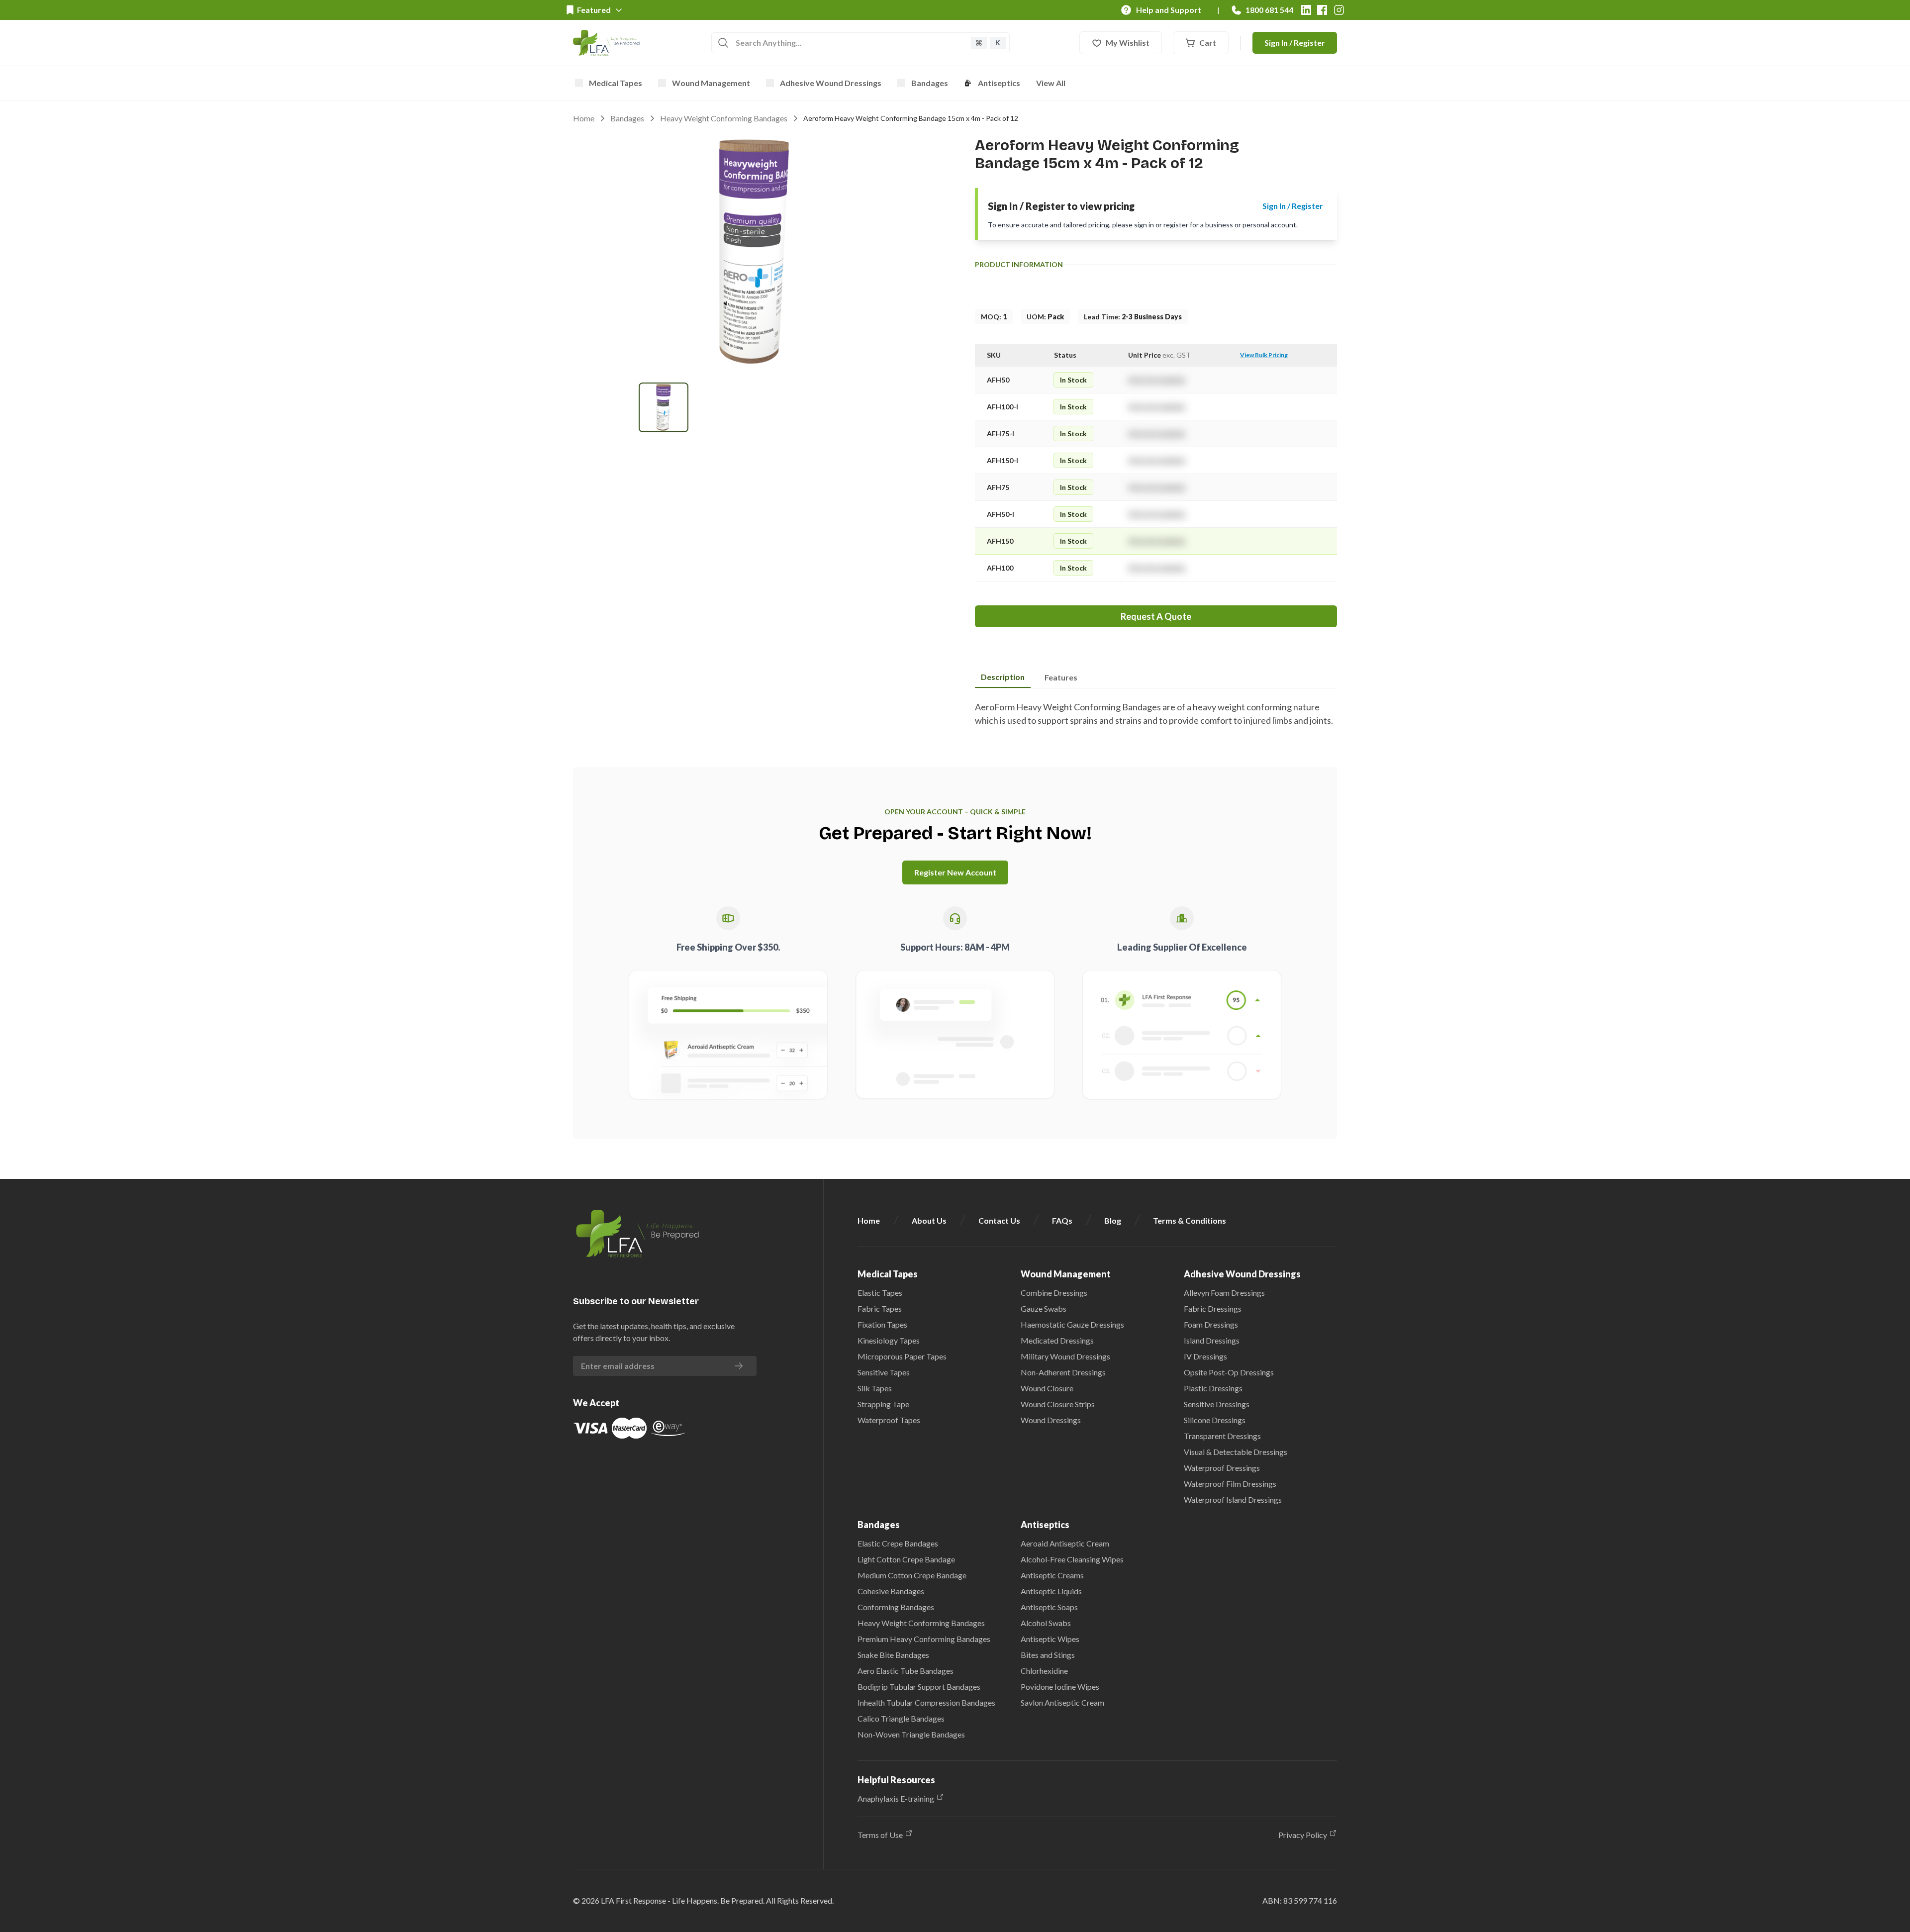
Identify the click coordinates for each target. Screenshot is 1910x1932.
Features (1061, 677)
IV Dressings (1205, 1356)
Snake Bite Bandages (893, 1655)
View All (1051, 83)
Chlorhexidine (1044, 1671)
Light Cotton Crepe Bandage (906, 1559)
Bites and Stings (1048, 1655)
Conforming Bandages (896, 1607)
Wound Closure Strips (1058, 1404)
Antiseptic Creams (1052, 1575)
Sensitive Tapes (884, 1372)
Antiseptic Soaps (1049, 1607)
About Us (929, 1220)
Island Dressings (1212, 1340)
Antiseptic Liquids (1051, 1591)
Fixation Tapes (882, 1324)
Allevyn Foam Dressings (1224, 1293)
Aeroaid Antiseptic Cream (1065, 1543)
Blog (1113, 1220)
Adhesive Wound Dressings (831, 83)
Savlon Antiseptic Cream (1062, 1702)
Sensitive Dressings (1217, 1404)
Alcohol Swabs (1046, 1623)
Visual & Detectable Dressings (1236, 1452)
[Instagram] (1339, 10)
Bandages (930, 83)
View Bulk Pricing (1264, 355)
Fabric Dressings (1213, 1308)
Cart (1208, 43)
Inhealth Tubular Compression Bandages (926, 1702)
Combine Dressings (1054, 1293)
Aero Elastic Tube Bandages (906, 1671)
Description (1003, 677)
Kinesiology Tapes (889, 1340)
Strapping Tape (883, 1404)
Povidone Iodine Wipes (1060, 1687)
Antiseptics (999, 83)
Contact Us (999, 1220)
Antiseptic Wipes (1050, 1639)
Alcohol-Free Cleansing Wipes (1072, 1559)
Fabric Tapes (880, 1308)
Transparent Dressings (1222, 1436)
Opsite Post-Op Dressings (1229, 1372)
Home (584, 118)
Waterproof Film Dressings (1230, 1484)
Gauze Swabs (1044, 1308)
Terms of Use (880, 1835)
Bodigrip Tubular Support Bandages (919, 1687)
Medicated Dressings (1057, 1340)
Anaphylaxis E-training (896, 1798)
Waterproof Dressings (1222, 1468)
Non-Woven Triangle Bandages (911, 1734)
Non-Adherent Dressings (1063, 1372)
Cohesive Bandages (891, 1591)
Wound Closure (1047, 1388)
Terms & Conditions (1190, 1220)
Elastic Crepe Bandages (898, 1543)
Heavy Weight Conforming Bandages (724, 118)
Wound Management (711, 83)
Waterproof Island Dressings (1233, 1499)
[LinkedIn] (1306, 10)
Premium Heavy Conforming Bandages (924, 1639)
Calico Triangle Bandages (901, 1718)
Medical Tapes (616, 83)
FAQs (1062, 1220)
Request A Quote (1156, 616)
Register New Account (955, 872)
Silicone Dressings (1215, 1420)
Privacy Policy (1303, 1835)
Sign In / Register (1295, 43)
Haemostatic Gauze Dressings (1072, 1324)
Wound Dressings (1051, 1420)
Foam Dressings (1211, 1324)
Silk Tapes (875, 1388)
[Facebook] (1322, 10)
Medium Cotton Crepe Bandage (912, 1575)
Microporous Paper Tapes (902, 1356)
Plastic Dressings (1213, 1388)
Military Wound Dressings (1065, 1356)
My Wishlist (1128, 43)
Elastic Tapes (880, 1293)
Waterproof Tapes (889, 1420)
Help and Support (1169, 10)
